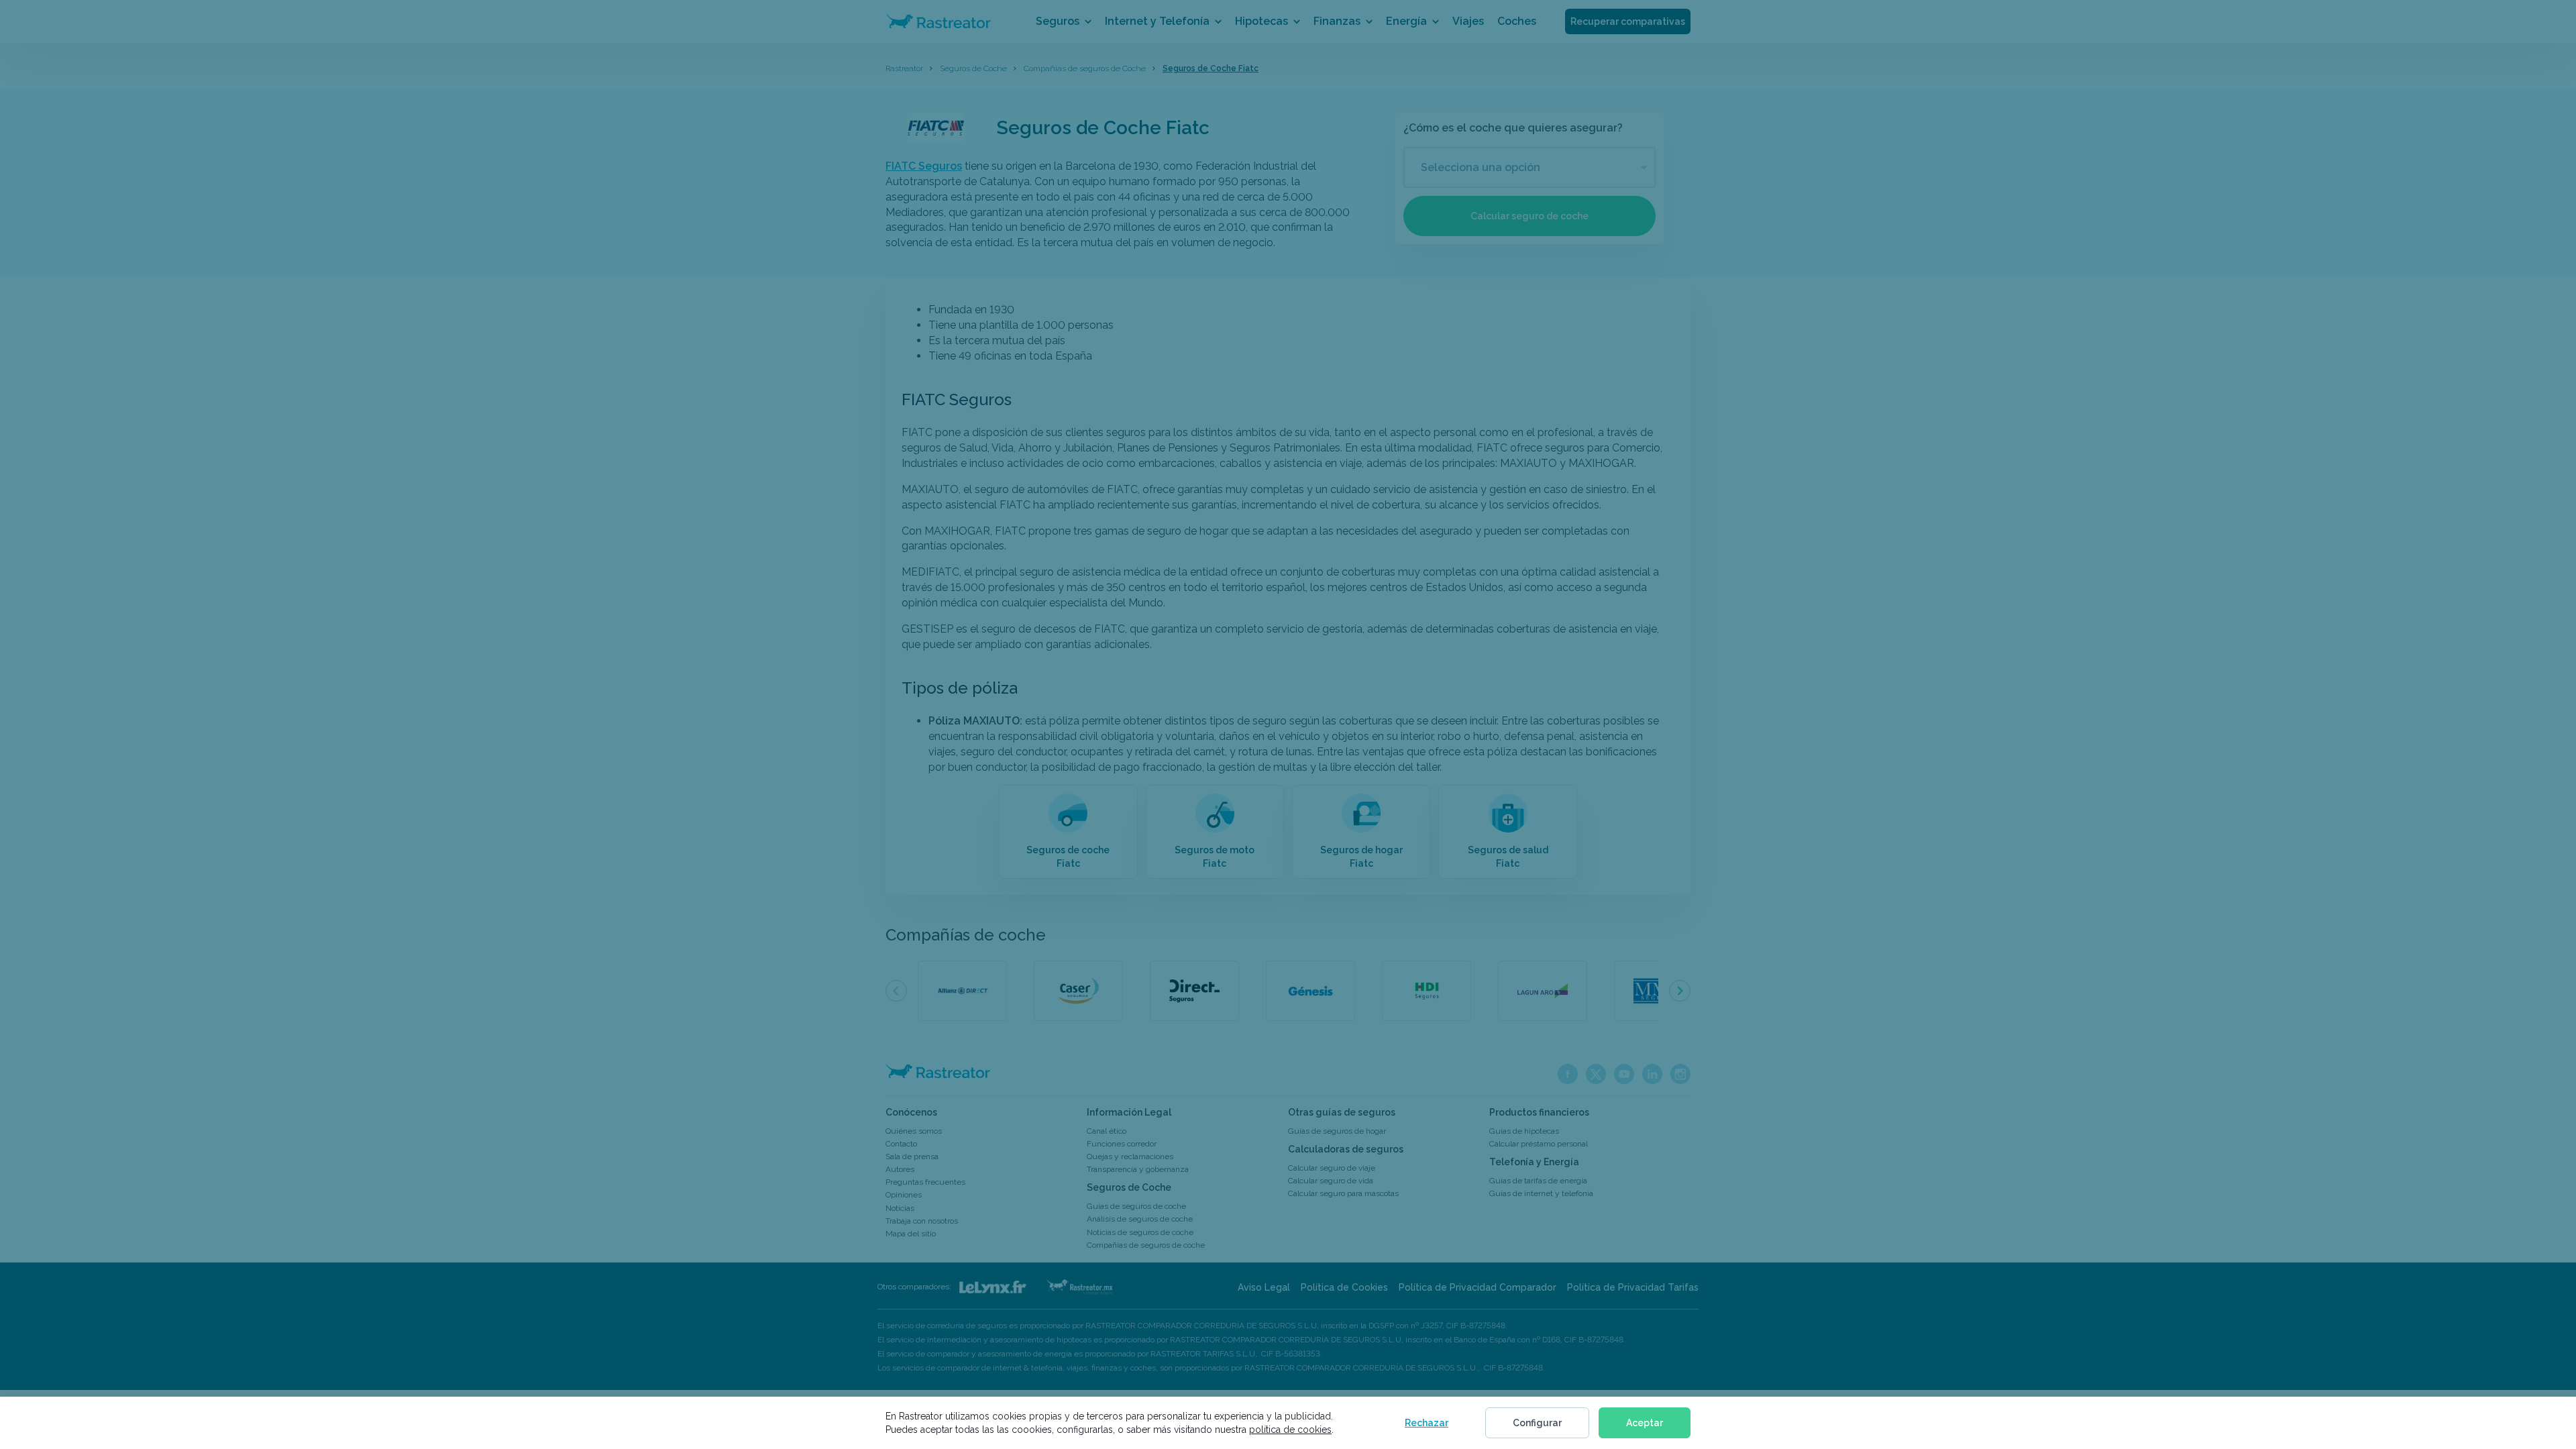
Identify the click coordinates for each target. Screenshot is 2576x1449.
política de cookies (1290, 1430)
